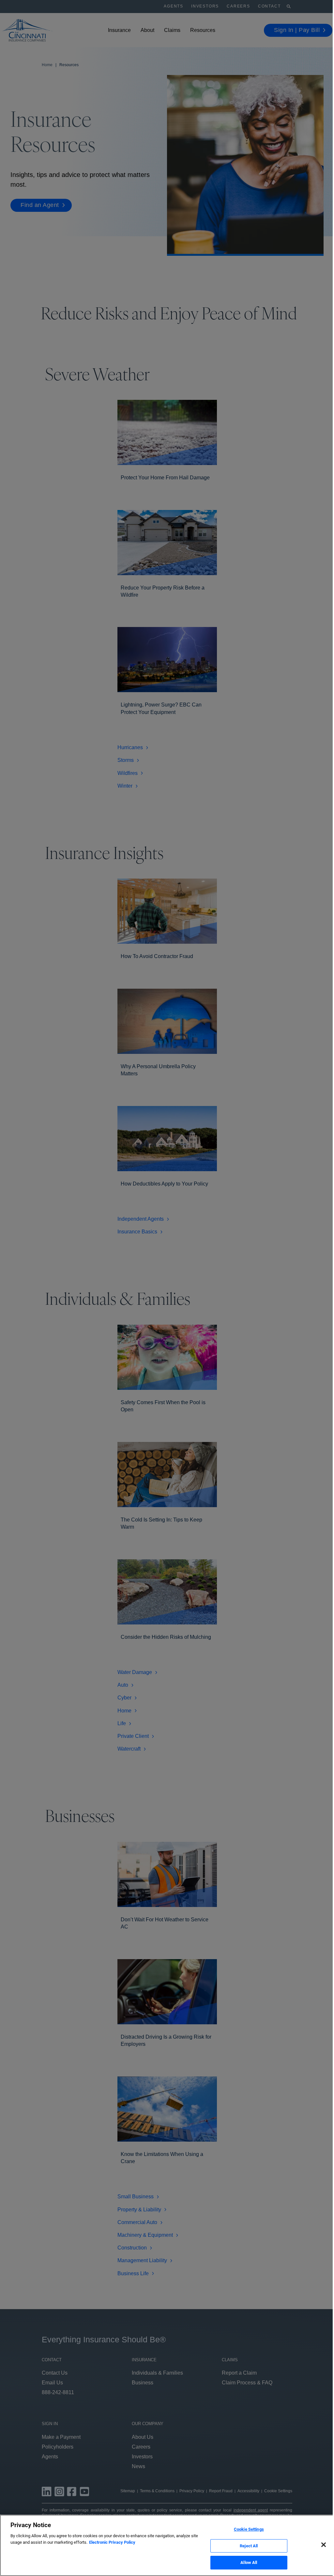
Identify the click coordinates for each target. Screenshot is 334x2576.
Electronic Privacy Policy (112, 2542)
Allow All (249, 2562)
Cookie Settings (249, 2529)
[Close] (324, 2545)
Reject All (249, 2546)
